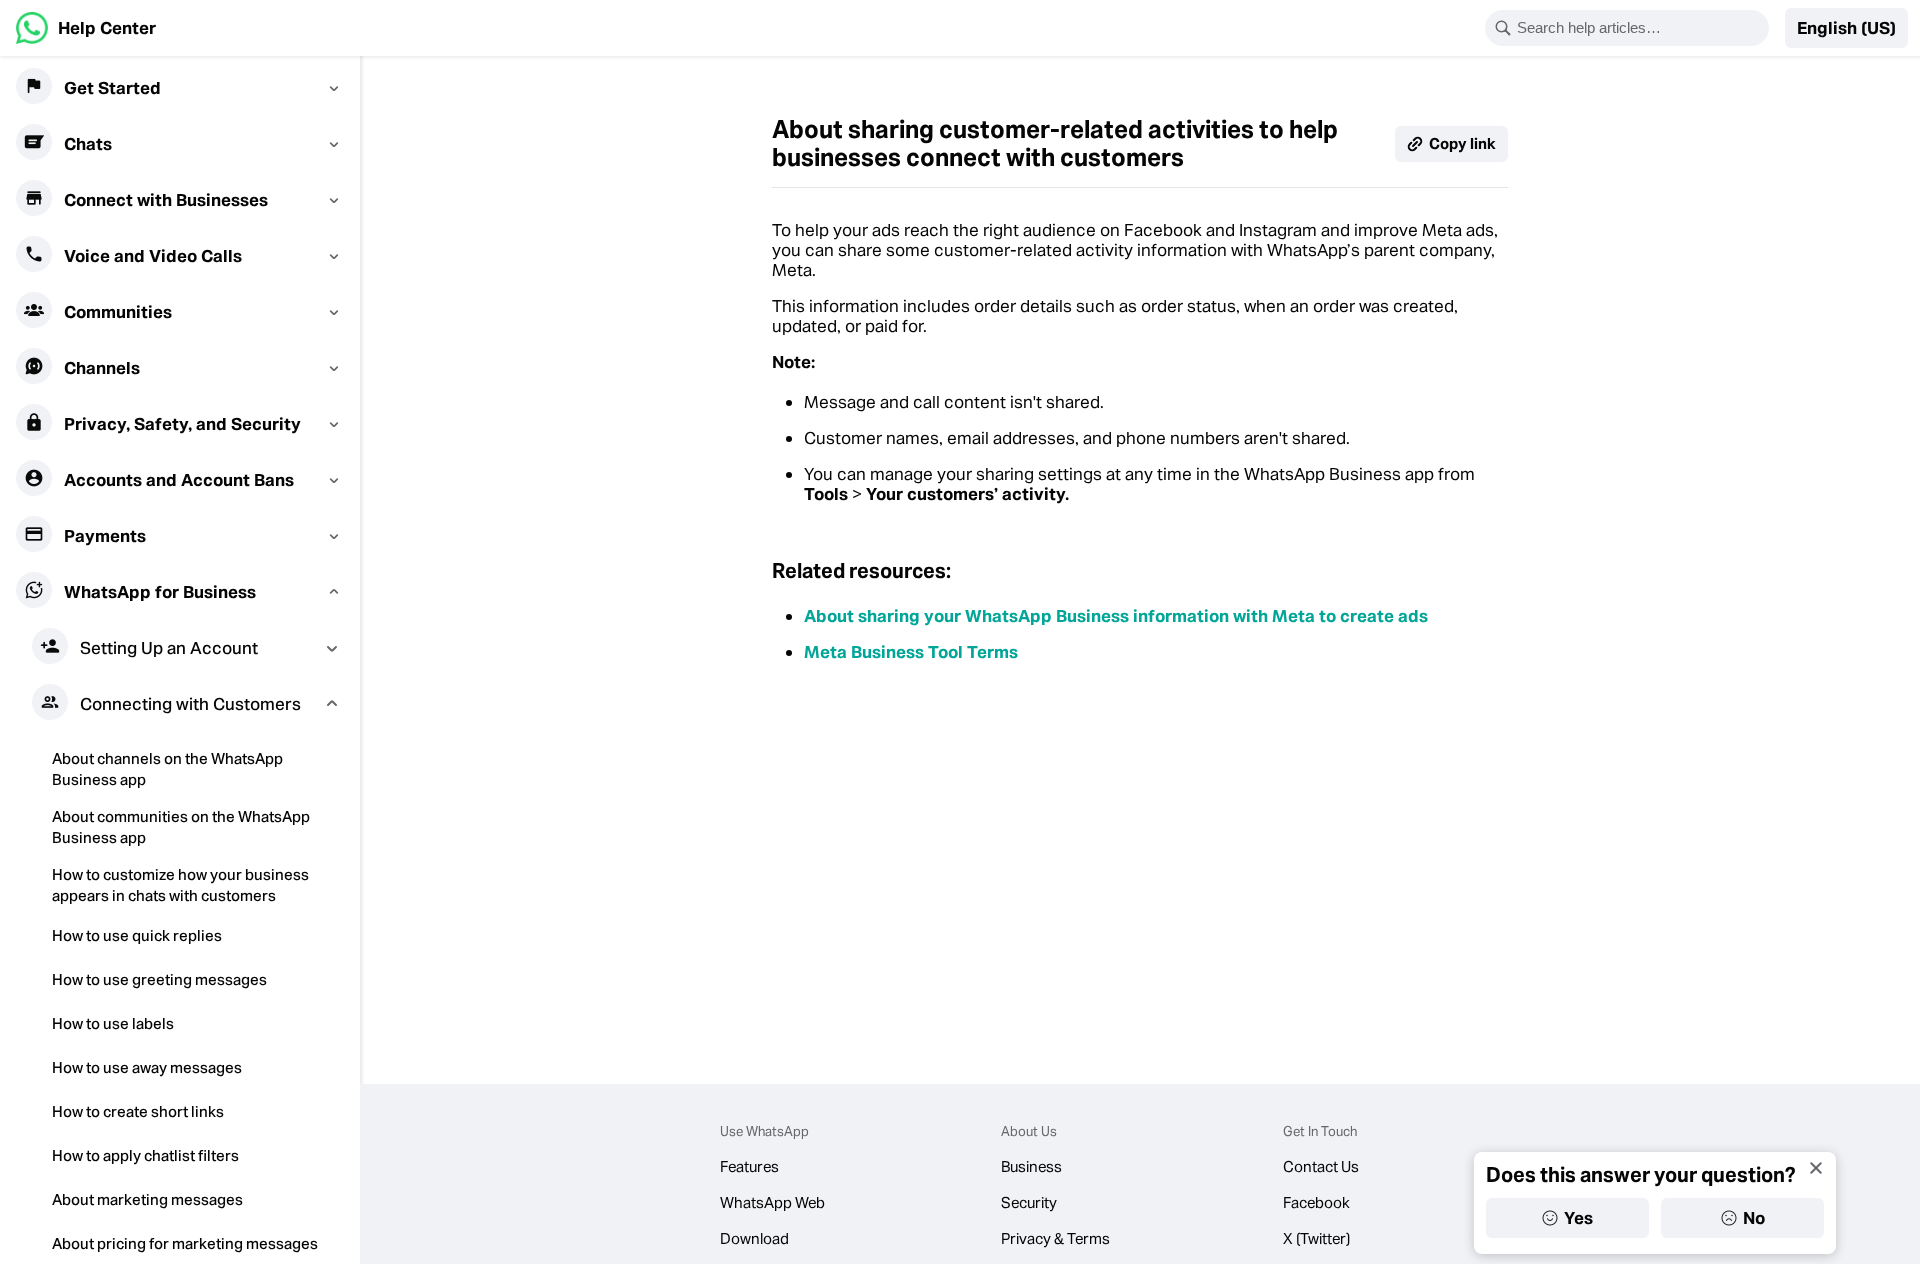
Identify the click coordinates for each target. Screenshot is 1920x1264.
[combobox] (1640, 28)
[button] (1846, 28)
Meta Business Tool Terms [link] (911, 652)
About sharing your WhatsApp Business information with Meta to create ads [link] (1116, 616)
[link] (86, 28)
